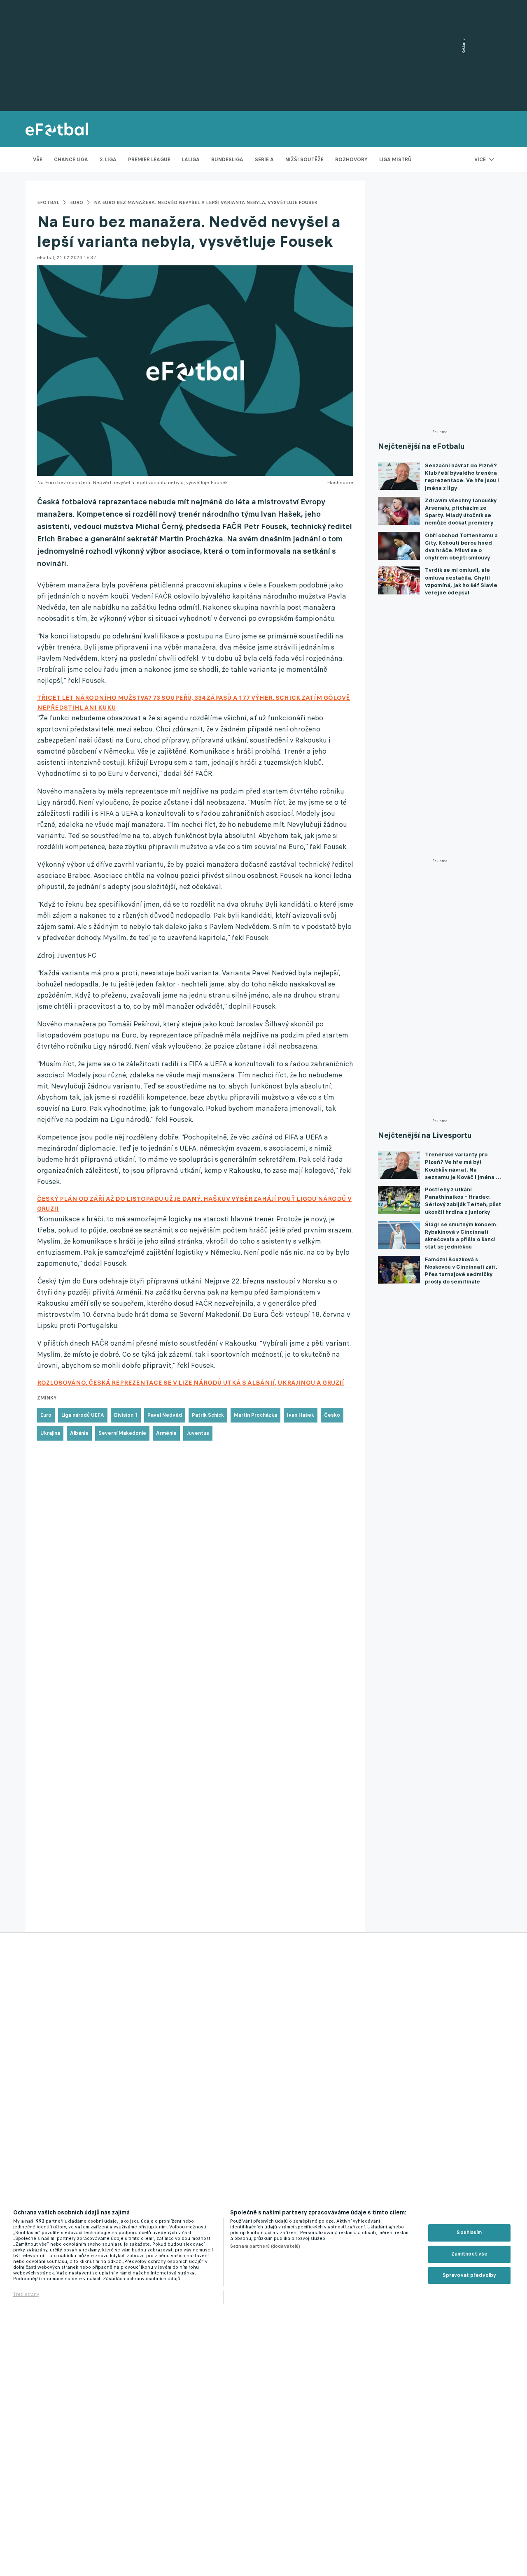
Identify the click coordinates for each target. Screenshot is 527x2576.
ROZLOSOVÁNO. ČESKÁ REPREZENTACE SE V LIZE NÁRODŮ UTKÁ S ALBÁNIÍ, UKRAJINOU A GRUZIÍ (191, 1382)
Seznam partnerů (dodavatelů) (265, 2246)
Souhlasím (469, 2233)
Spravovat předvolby (469, 2275)
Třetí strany (26, 2294)
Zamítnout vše (470, 2254)
